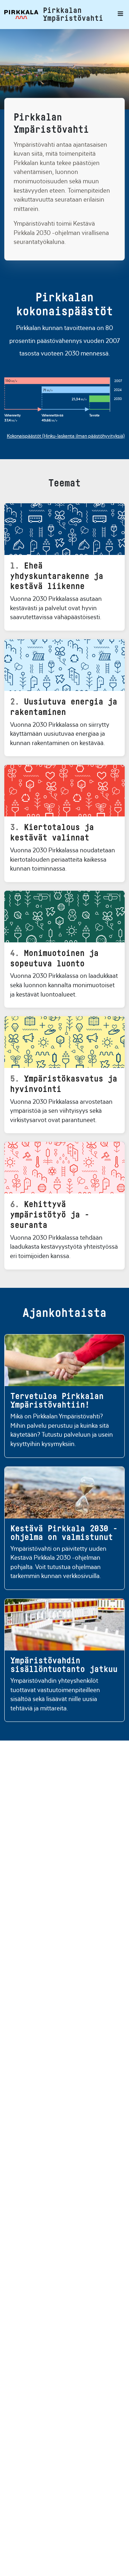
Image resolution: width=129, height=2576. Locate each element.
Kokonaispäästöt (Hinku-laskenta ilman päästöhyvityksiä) (66, 436)
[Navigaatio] (119, 15)
